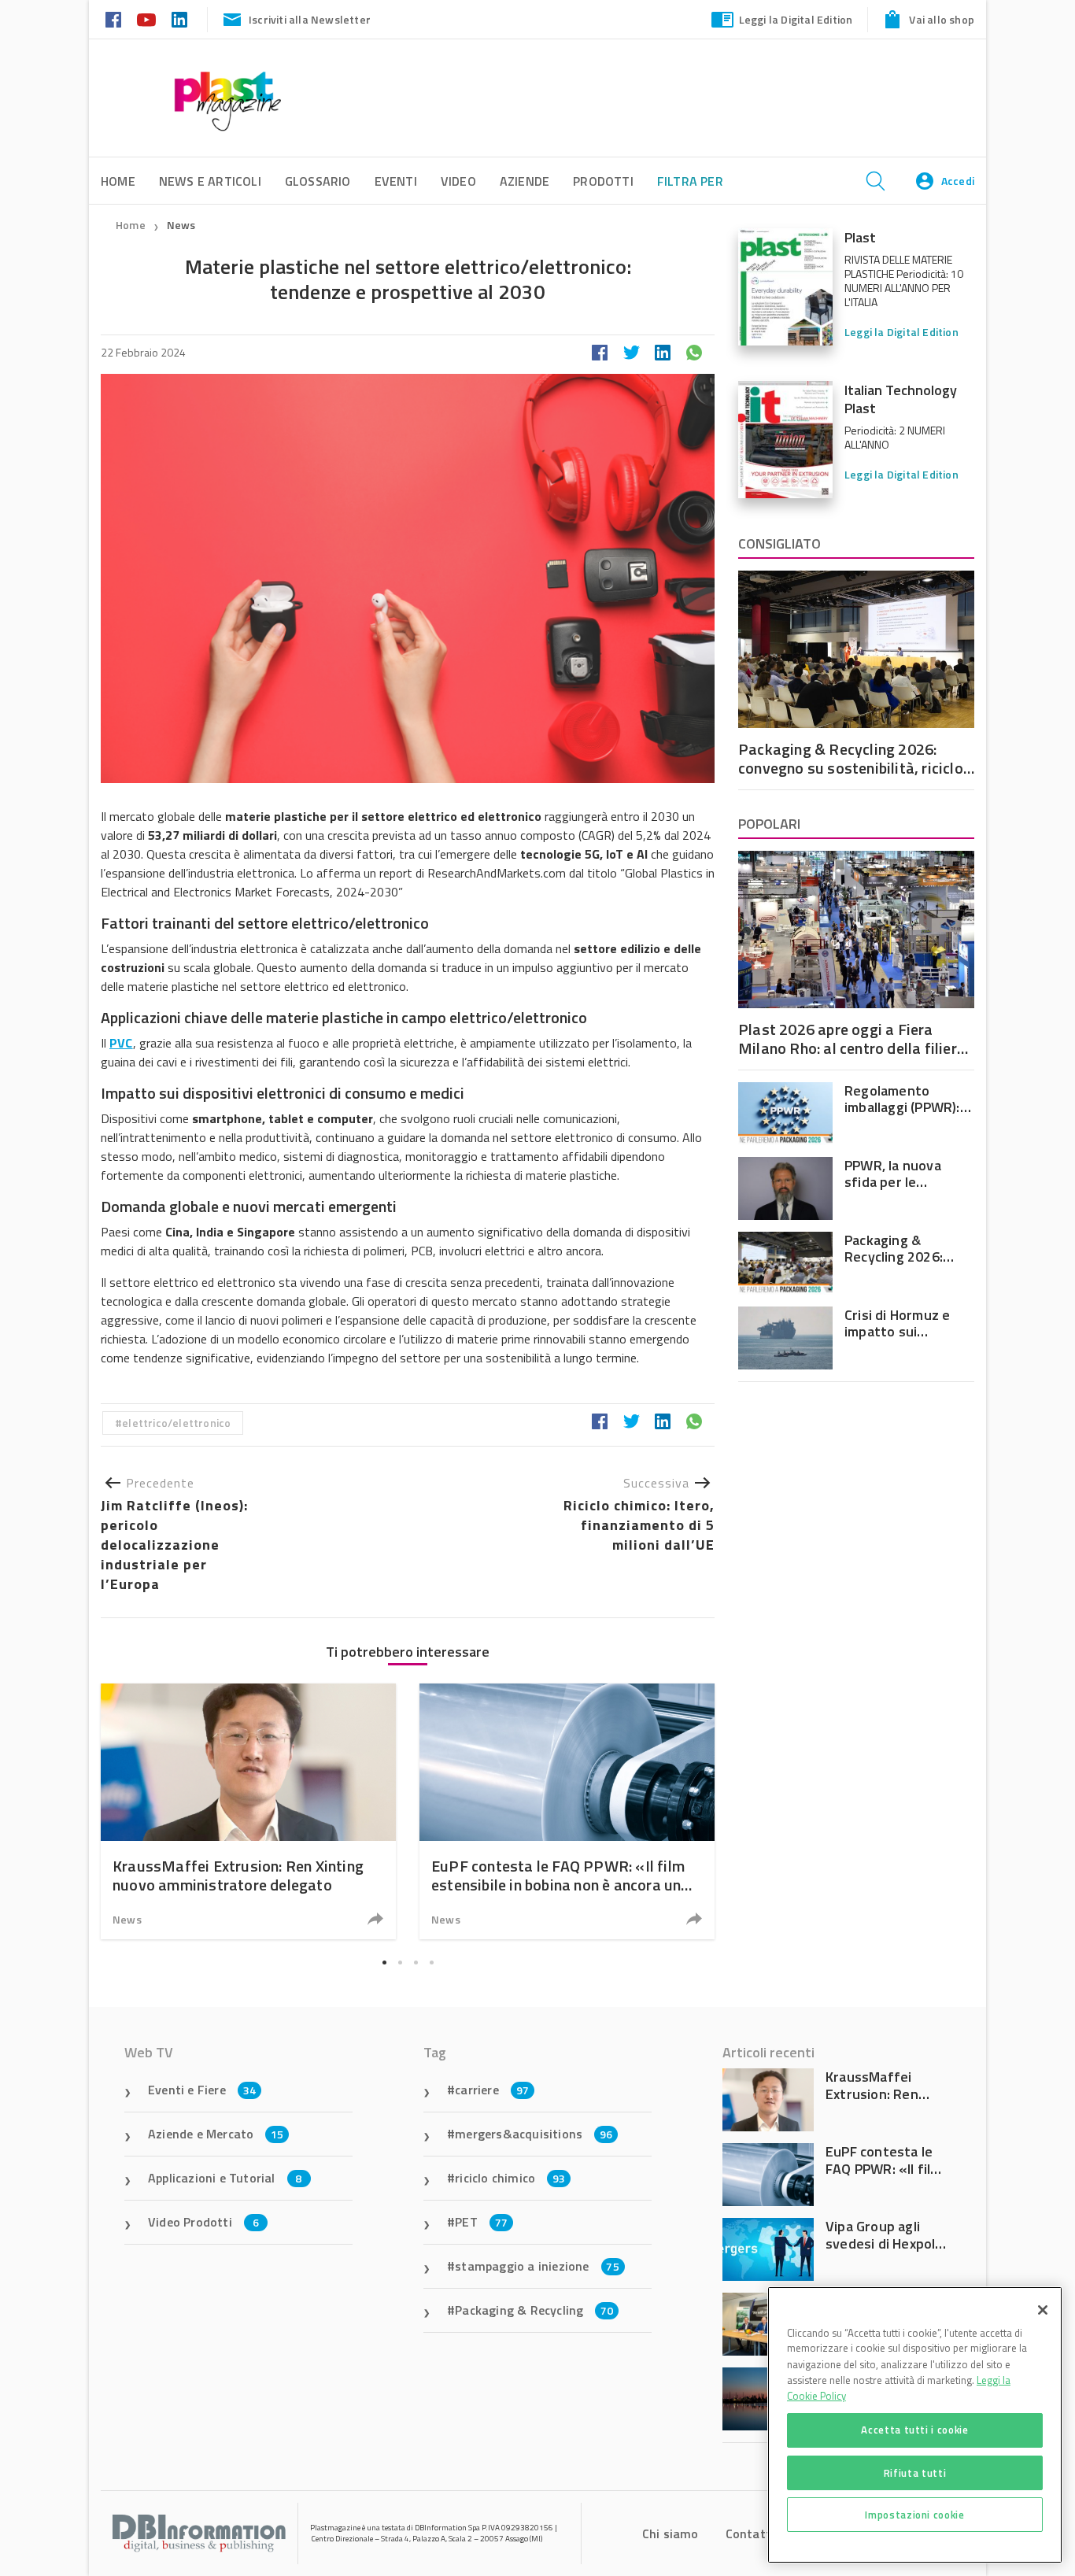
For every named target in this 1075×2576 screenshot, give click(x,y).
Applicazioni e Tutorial (225, 2178)
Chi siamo (670, 2533)
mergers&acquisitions (534, 2134)
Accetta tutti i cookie (914, 2430)
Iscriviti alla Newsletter (310, 19)
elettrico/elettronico (176, 1423)
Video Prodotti (203, 2222)
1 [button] (384, 1963)
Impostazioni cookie (914, 2515)
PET (481, 2222)
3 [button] (416, 1963)
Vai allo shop (942, 19)
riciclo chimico (510, 2178)
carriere (492, 2090)
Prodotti (603, 181)
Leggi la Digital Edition (796, 19)
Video (458, 181)
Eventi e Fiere (202, 2090)
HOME (118, 181)
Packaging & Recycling (534, 2310)
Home (131, 225)
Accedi (958, 181)
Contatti (750, 2533)
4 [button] (431, 1963)
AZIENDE (525, 181)
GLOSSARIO (318, 181)
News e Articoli (210, 181)
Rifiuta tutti (915, 2472)
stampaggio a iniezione (537, 2266)
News (181, 225)
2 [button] (400, 1963)
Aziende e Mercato (216, 2134)
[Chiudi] (1043, 2310)
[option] (248, 1811)
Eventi (396, 181)
